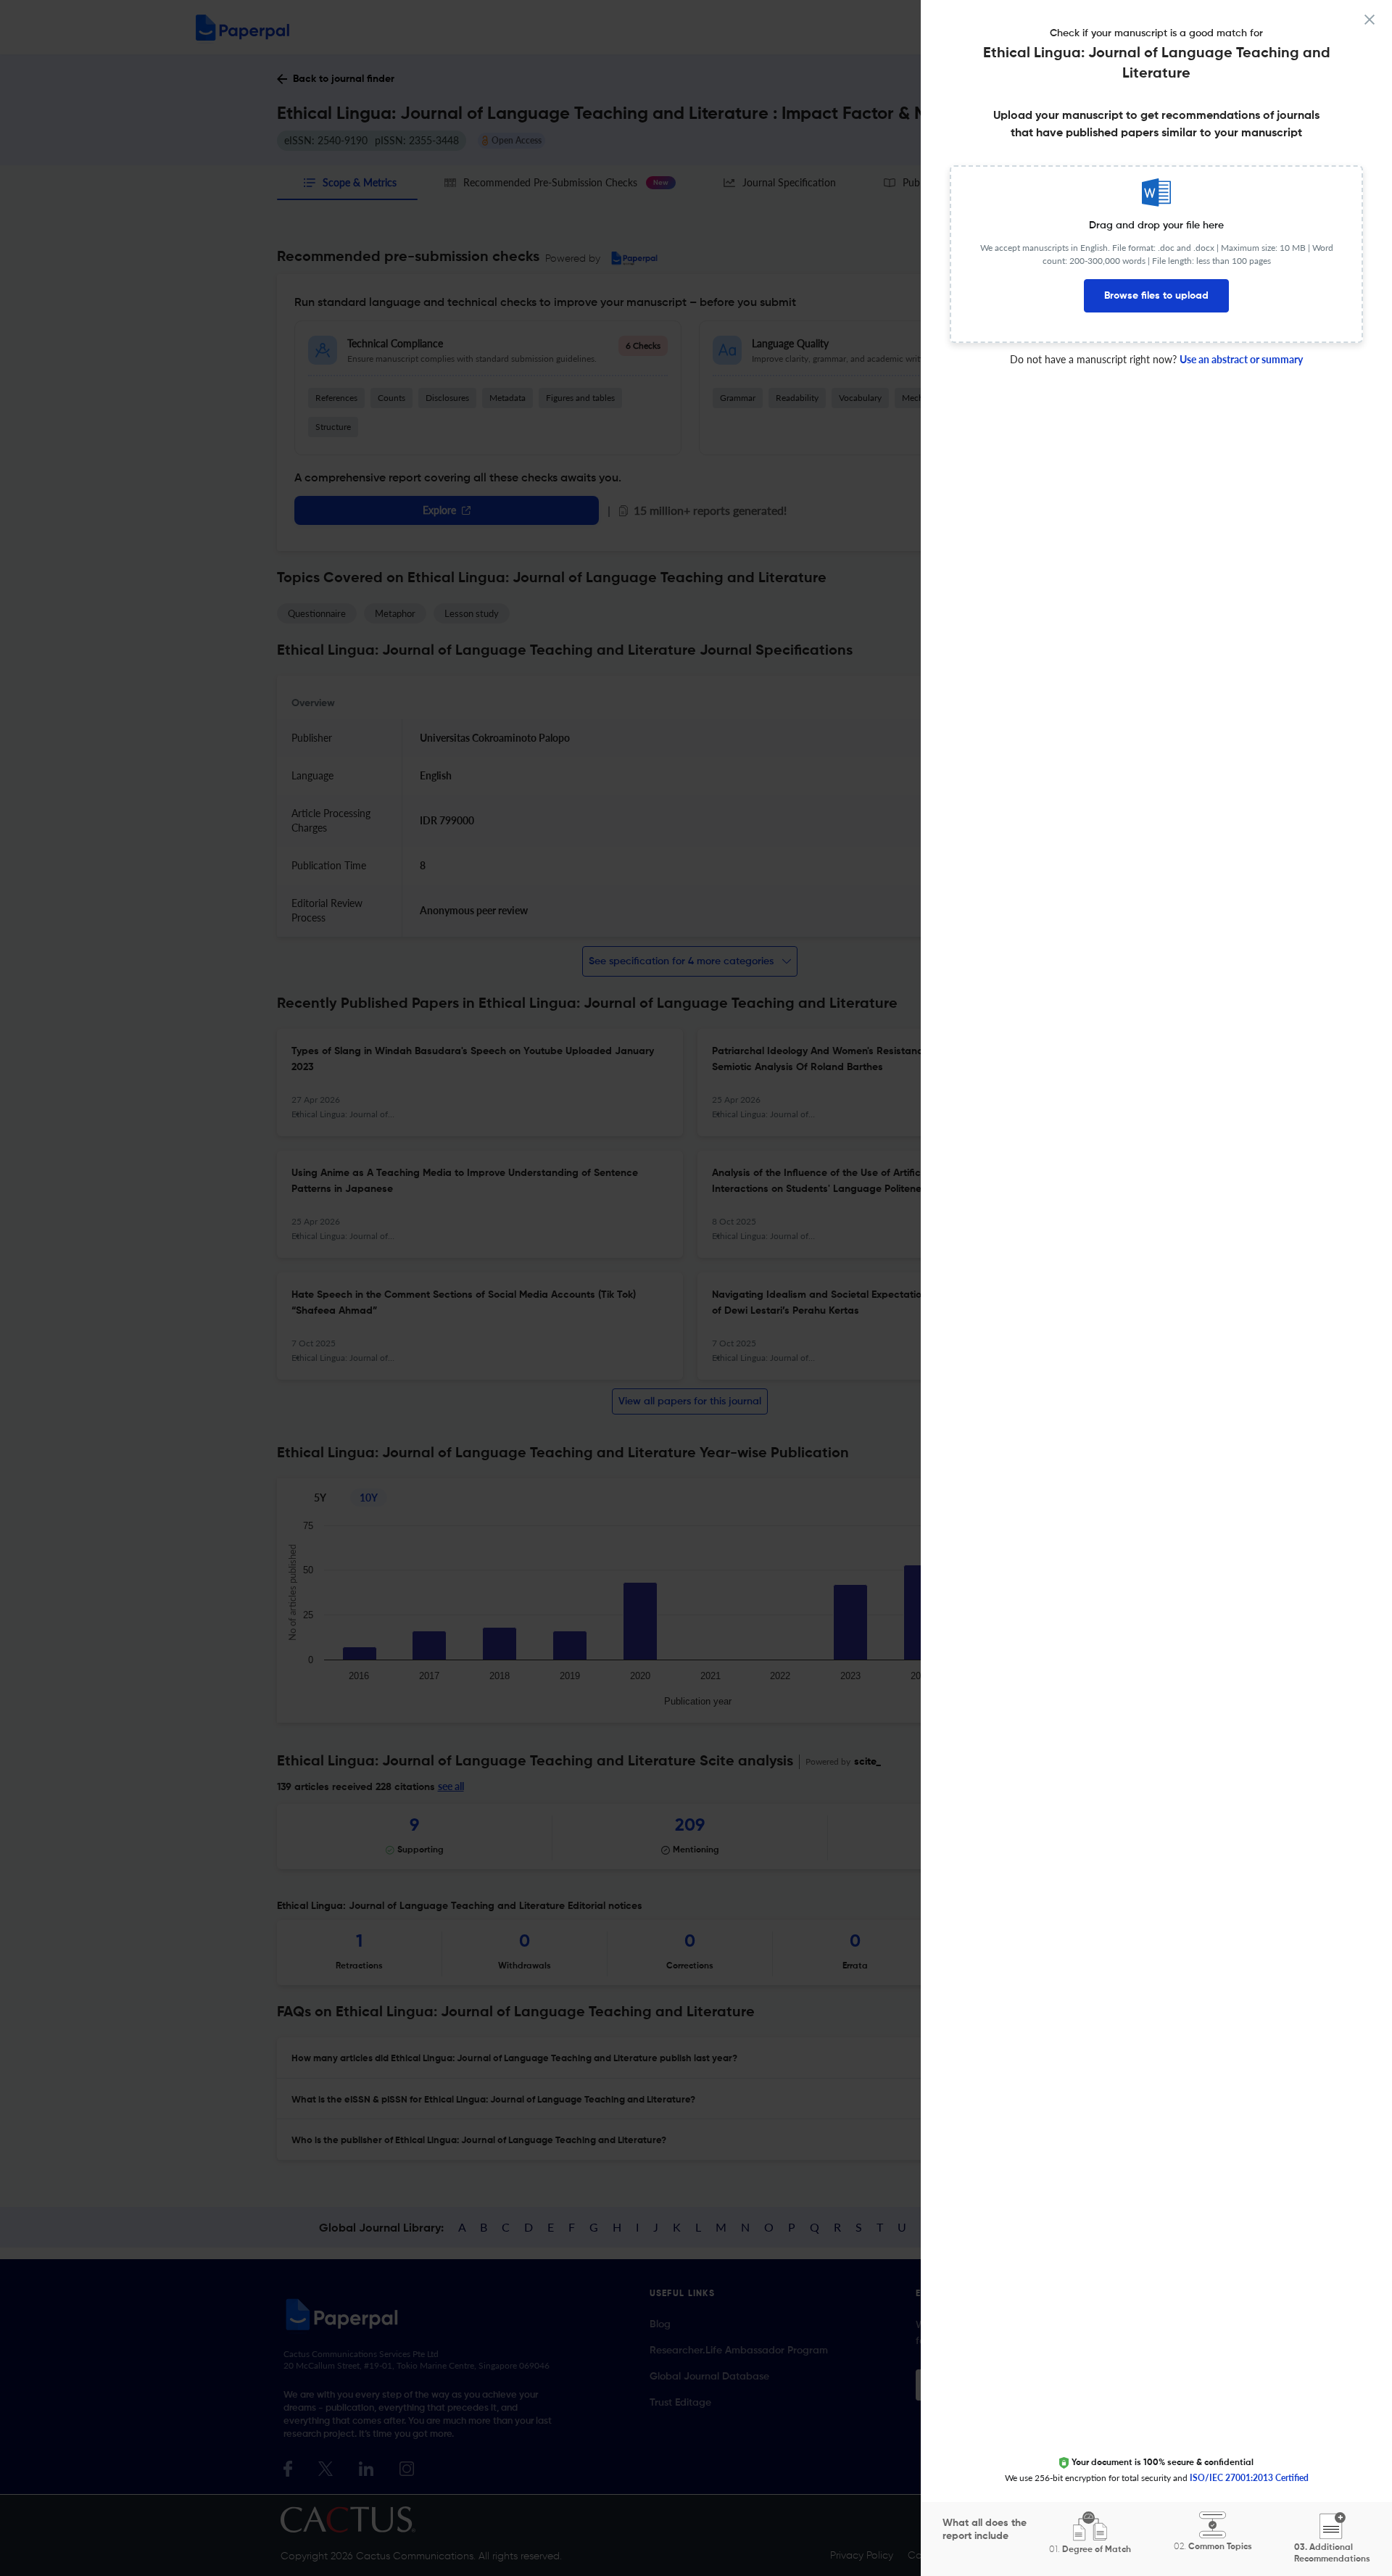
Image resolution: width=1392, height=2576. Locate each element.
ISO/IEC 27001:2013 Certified (1249, 2478)
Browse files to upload (1156, 296)
